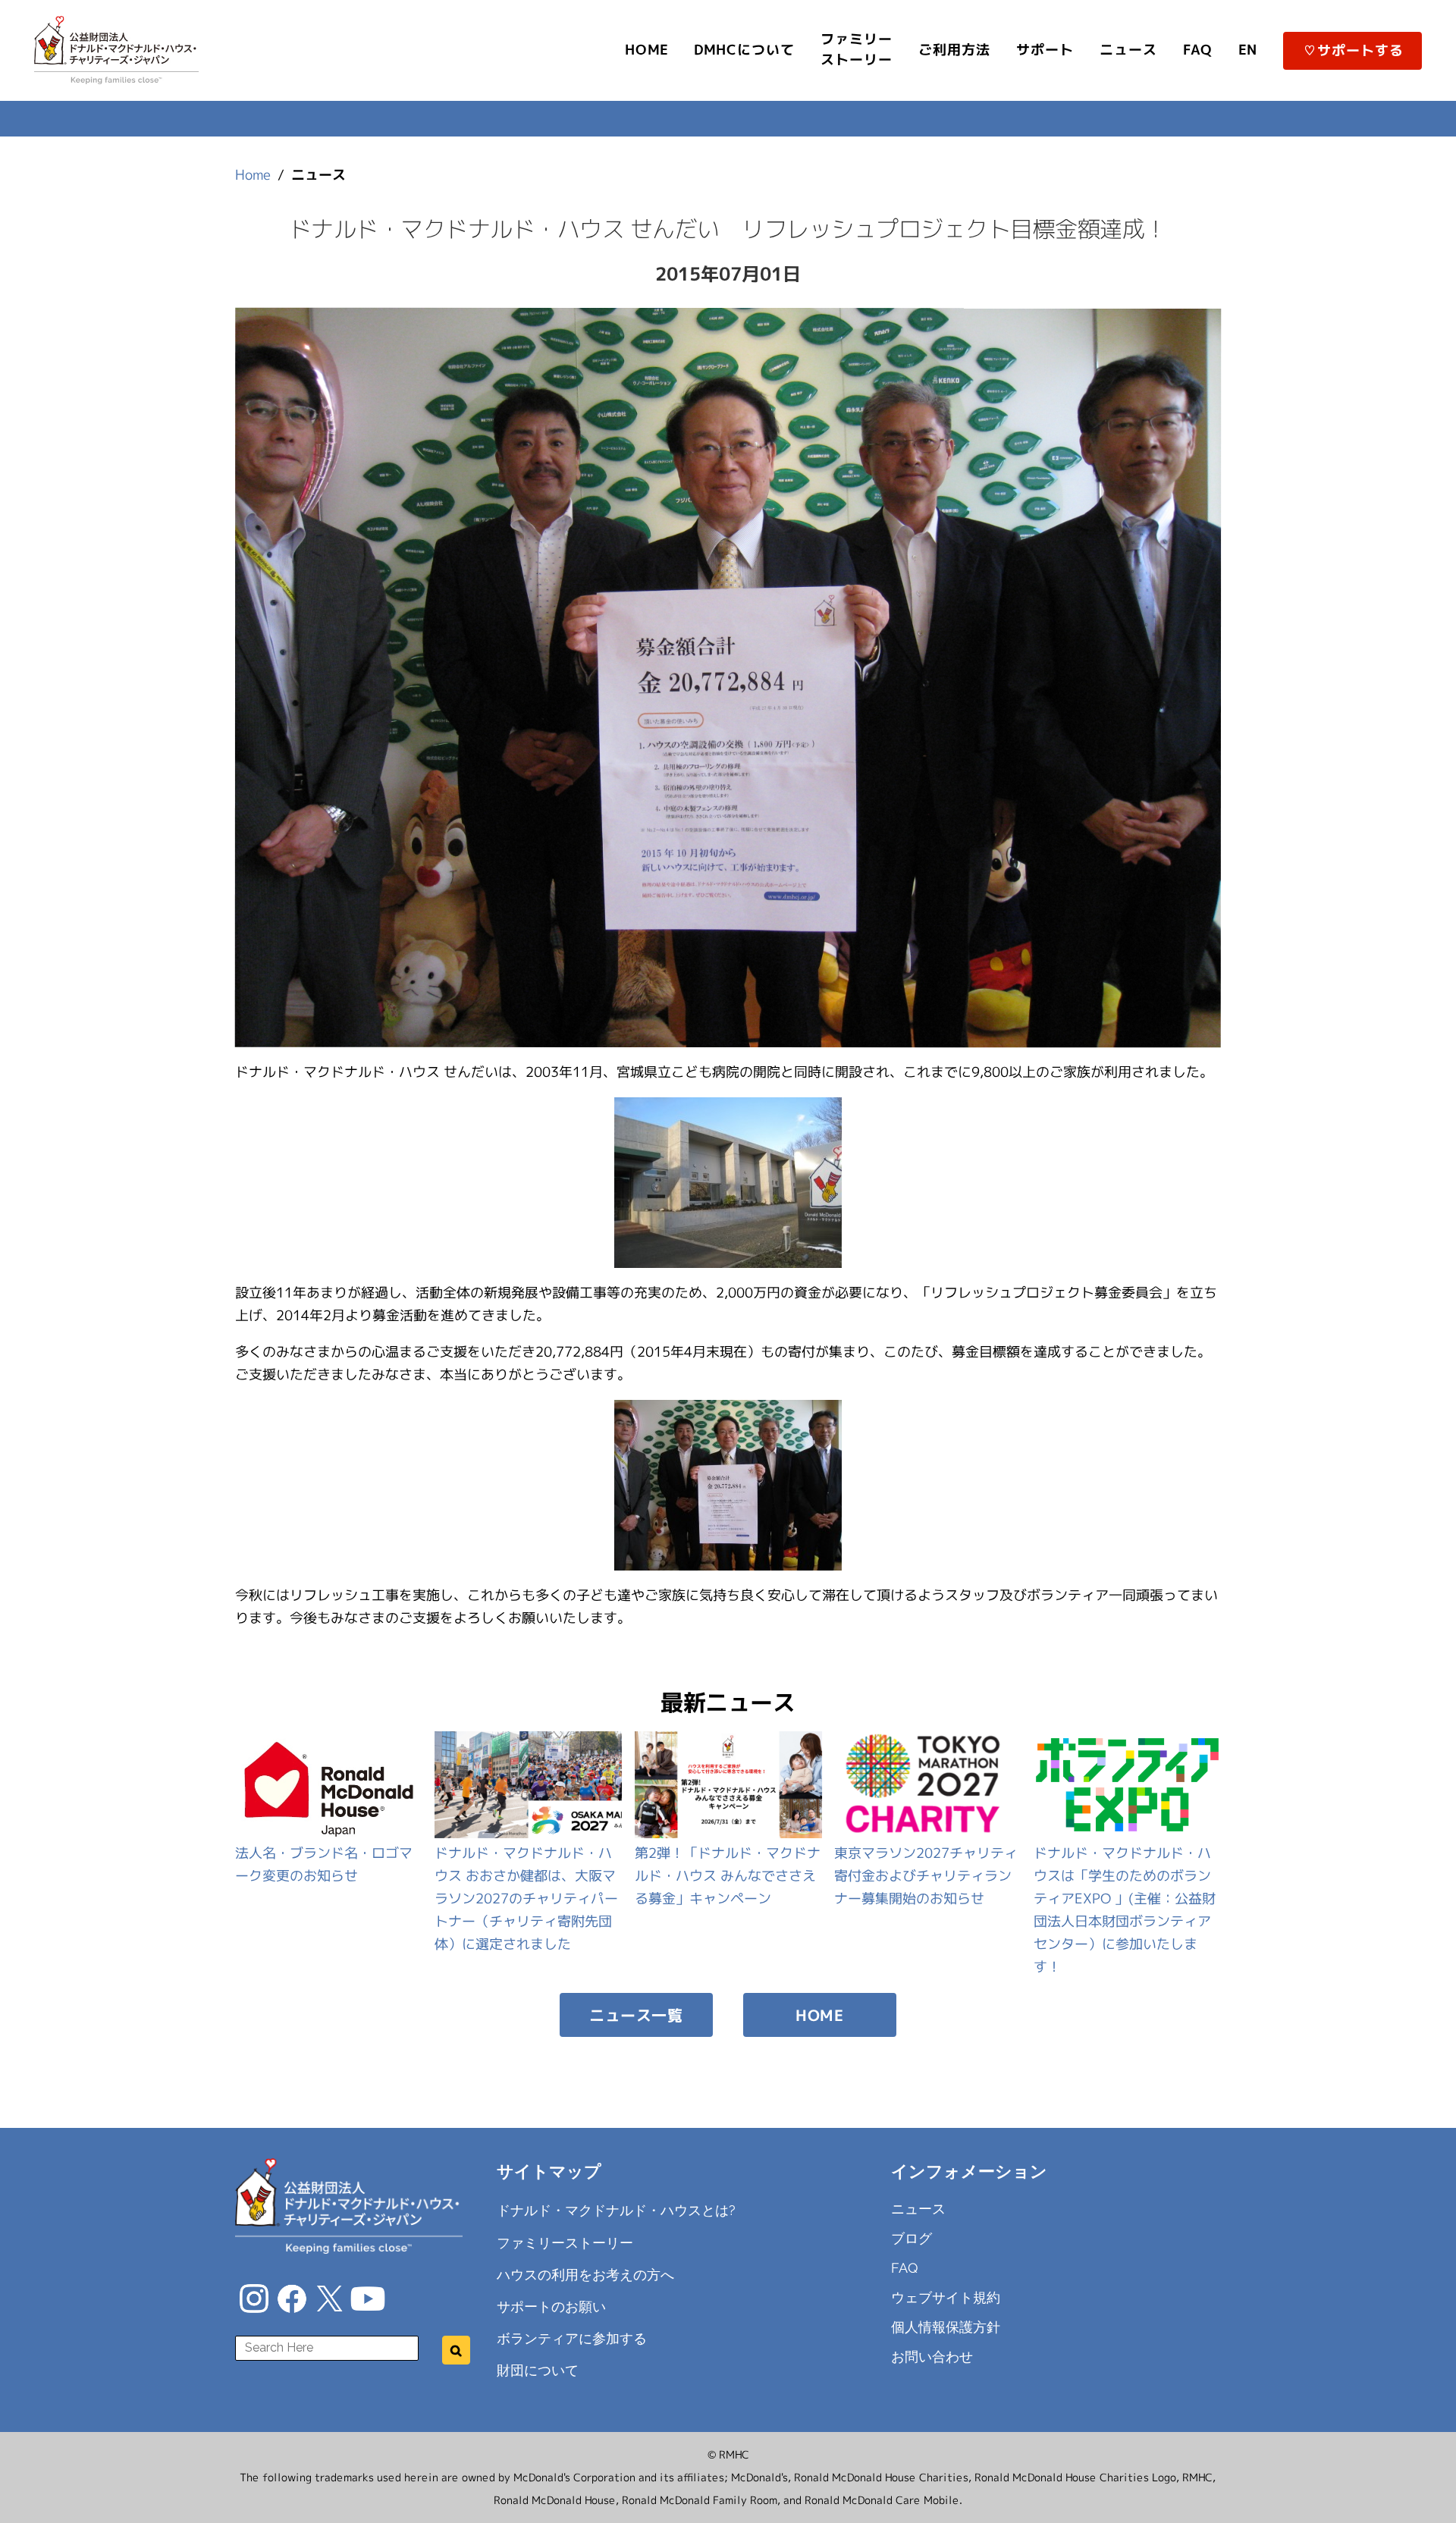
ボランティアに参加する (572, 2338)
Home (253, 175)
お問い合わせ (932, 2357)
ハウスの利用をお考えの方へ (585, 2274)
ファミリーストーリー (565, 2242)
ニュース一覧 (636, 2015)
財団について (538, 2370)
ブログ (912, 2238)
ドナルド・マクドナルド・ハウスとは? (616, 2210)
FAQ (905, 2268)
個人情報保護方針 (946, 2327)
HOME (819, 2015)
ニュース (918, 2209)
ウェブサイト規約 (946, 2297)
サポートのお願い (551, 2306)
